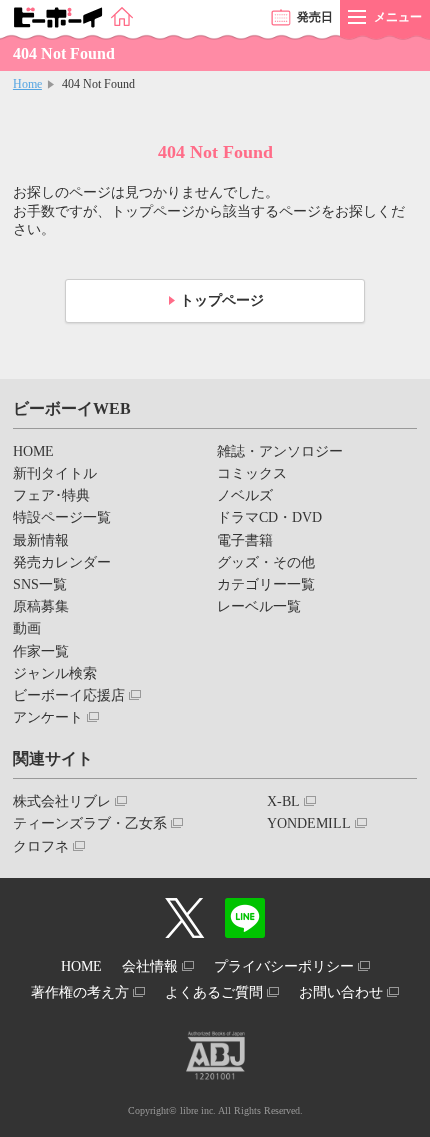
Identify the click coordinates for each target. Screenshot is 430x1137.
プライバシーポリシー (284, 966)
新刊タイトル (55, 473)
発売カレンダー (62, 562)
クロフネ (41, 846)
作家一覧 (41, 651)
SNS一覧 (40, 584)
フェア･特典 (51, 495)
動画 (27, 628)
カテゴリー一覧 (266, 584)
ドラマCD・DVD (269, 517)
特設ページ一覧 (62, 517)
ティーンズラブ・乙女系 (90, 823)
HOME (33, 451)
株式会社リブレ (62, 801)
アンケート (48, 717)
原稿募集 (41, 606)
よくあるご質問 (214, 992)
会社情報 (150, 966)
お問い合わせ (341, 992)
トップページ (222, 300)
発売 (315, 17)
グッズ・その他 (266, 562)
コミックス (252, 473)
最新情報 (41, 540)
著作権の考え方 (80, 992)
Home (27, 84)
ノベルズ (245, 495)
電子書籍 (245, 540)
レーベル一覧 (259, 606)
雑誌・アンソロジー (280, 451)
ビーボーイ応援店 (69, 695)
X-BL (283, 801)
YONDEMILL (309, 823)
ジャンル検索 (55, 673)
